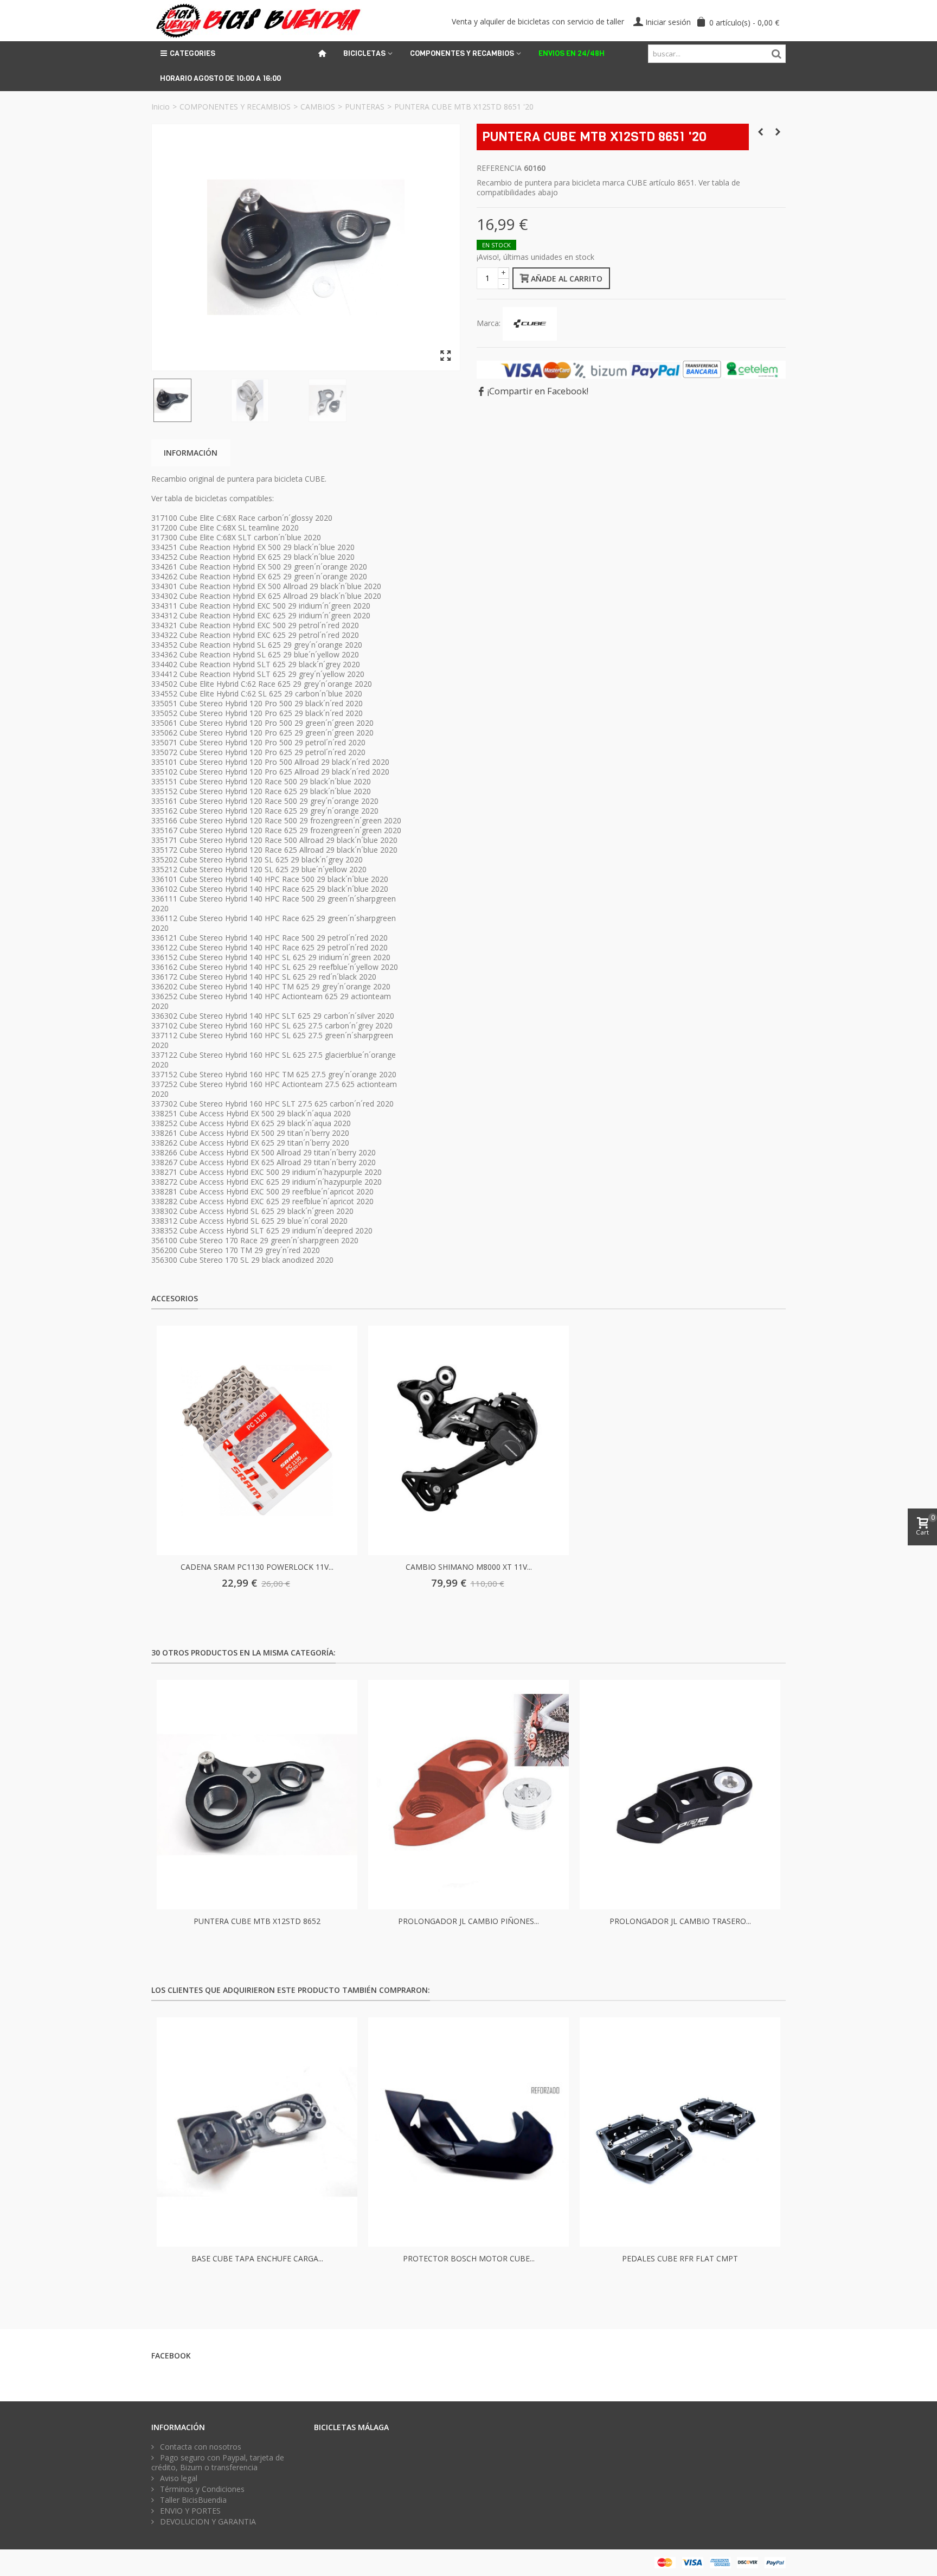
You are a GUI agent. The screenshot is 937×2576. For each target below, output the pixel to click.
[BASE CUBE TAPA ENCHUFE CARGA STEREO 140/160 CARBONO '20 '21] (257, 2132)
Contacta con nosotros (200, 2447)
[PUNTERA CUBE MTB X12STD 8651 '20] (306, 247)
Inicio (161, 107)
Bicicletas (364, 53)
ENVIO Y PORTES (189, 2511)
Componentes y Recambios (462, 53)
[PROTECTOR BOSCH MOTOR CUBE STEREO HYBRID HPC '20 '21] (468, 2132)
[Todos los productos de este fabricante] (530, 323)
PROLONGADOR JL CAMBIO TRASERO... (680, 1921)
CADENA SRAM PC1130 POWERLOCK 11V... (257, 1567)
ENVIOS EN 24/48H (572, 53)
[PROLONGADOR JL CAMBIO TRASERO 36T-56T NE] (680, 1795)
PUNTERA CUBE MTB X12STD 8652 (257, 1921)
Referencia (499, 168)
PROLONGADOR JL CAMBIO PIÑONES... (468, 1921)
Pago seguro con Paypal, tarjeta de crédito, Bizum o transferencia (218, 2463)
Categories (192, 53)
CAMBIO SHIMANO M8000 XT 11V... (469, 1567)
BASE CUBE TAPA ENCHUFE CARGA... (257, 2258)
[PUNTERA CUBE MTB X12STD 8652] (257, 1795)
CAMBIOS (318, 107)
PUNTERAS (365, 107)
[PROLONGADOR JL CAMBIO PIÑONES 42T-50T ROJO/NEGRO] (468, 1795)
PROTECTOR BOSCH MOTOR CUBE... (469, 2258)
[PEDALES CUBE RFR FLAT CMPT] (680, 2132)
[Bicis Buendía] (257, 20)
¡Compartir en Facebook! (538, 391)
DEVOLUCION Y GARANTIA (207, 2522)
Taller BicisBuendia (192, 2500)
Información (191, 453)
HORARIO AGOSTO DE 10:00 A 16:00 (220, 78)
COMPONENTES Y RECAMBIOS (235, 107)
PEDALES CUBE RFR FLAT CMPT (680, 2258)
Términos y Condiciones (201, 2489)
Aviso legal (178, 2478)
